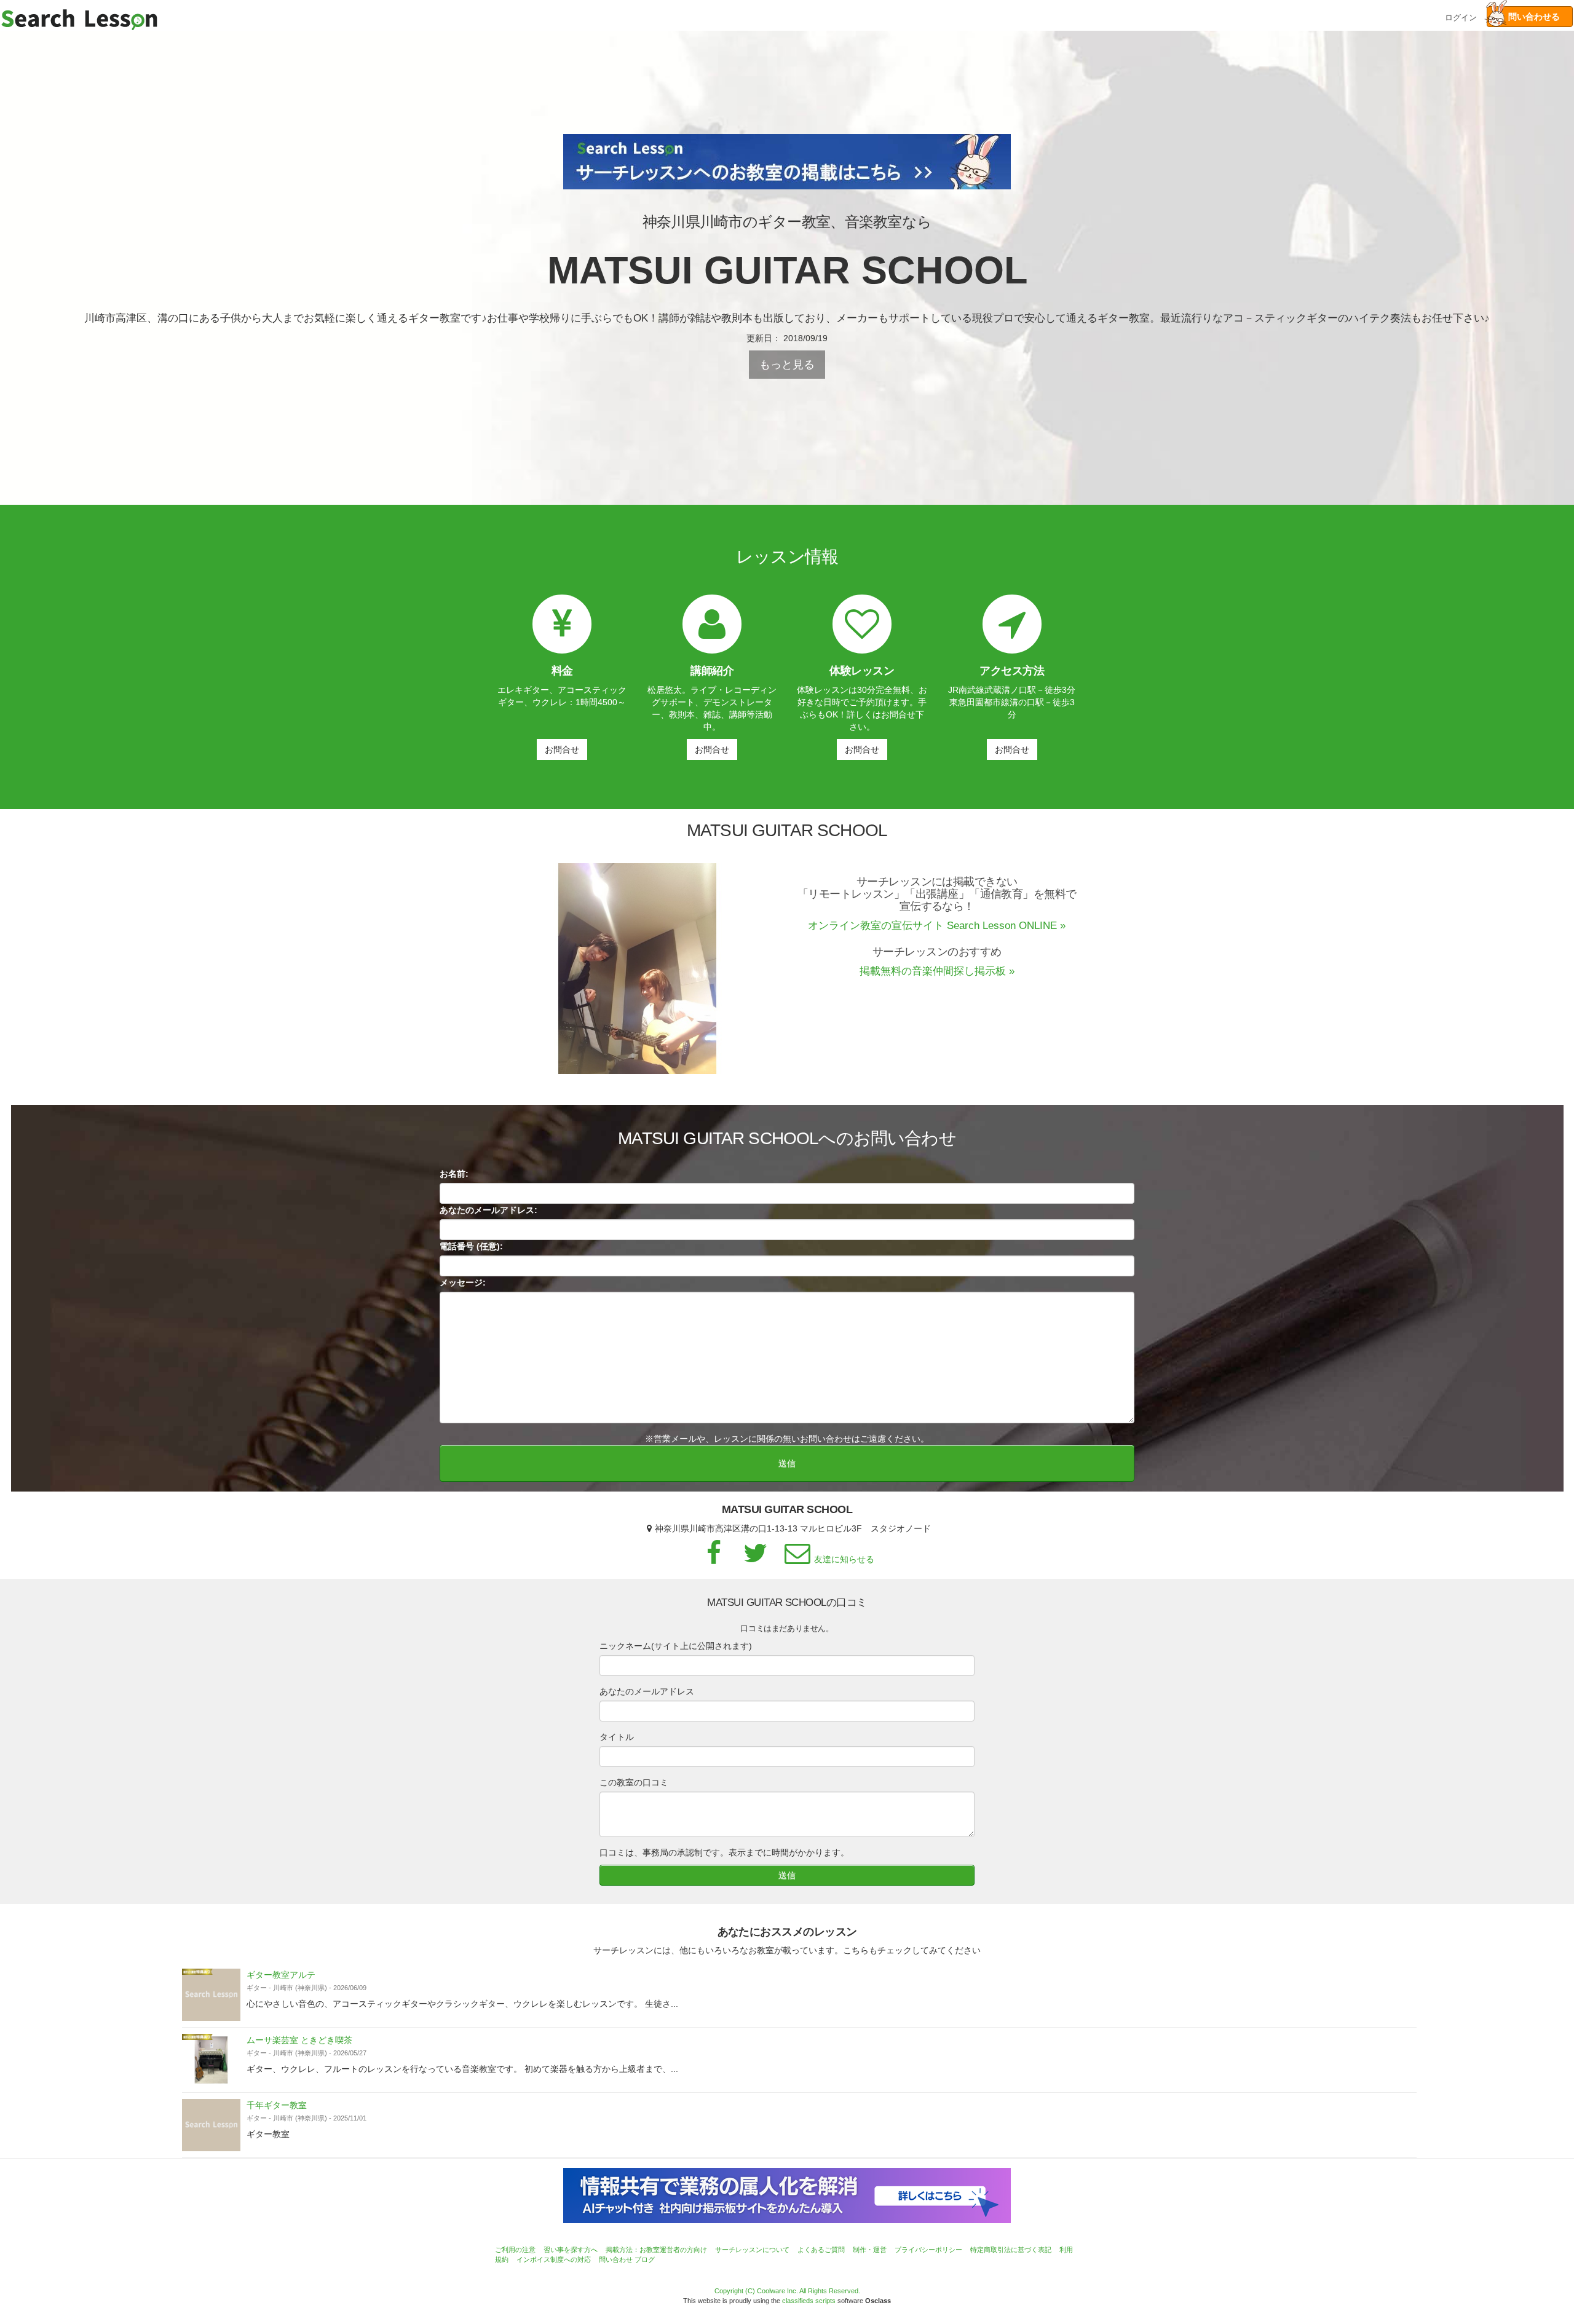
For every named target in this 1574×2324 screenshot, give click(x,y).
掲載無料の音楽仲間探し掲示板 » (937, 971)
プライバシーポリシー (928, 2250)
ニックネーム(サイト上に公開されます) (676, 1646)
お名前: (454, 1174)
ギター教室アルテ (281, 1975)
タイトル (617, 1737)
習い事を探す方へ (571, 2250)
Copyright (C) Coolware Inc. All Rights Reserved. (787, 2291)
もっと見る (787, 365)
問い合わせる (1530, 17)
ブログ (645, 2259)
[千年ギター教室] (211, 2125)
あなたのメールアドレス (647, 1691)
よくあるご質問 (821, 2250)
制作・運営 (870, 2250)
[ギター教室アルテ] (211, 1995)
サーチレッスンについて (752, 2250)
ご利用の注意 (515, 2250)
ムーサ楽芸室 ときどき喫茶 (299, 2040)
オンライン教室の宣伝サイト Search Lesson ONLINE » (937, 926)
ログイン (1461, 16)
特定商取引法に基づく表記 (1011, 2250)
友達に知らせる (844, 1559)
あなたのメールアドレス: (488, 1210)
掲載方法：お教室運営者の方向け (656, 2250)
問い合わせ (616, 2259)
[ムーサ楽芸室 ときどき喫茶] (211, 2060)
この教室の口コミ (634, 1782)
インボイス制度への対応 (554, 2259)
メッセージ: (463, 1283)
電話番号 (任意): (471, 1246)
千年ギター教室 (277, 2105)
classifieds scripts (809, 2301)
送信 (787, 1463)
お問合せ (562, 749)
